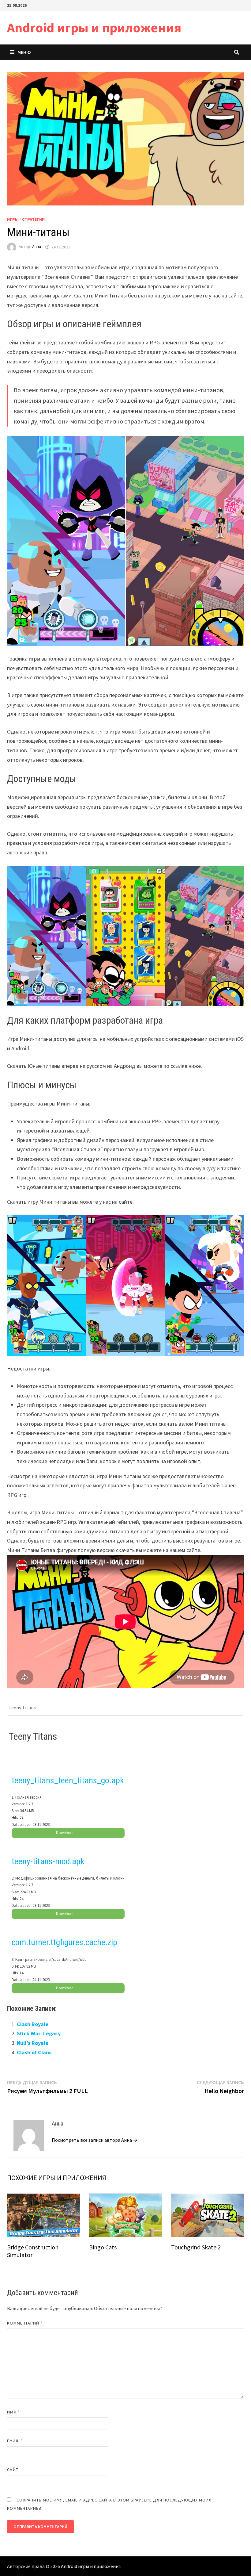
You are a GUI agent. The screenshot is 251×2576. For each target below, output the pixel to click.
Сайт (13, 2470)
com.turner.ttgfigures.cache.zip (64, 1942)
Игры (13, 219)
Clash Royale (33, 2024)
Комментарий (25, 2323)
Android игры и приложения (94, 27)
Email (15, 2441)
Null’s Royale (33, 2043)
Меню (24, 52)
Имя (13, 2412)
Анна (37, 247)
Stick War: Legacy (39, 2033)
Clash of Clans (34, 2052)
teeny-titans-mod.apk (48, 1861)
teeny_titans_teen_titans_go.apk (68, 1780)
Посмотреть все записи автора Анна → (95, 2140)
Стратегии (33, 219)
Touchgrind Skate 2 (196, 2247)
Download (65, 1833)
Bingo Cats (103, 2247)
